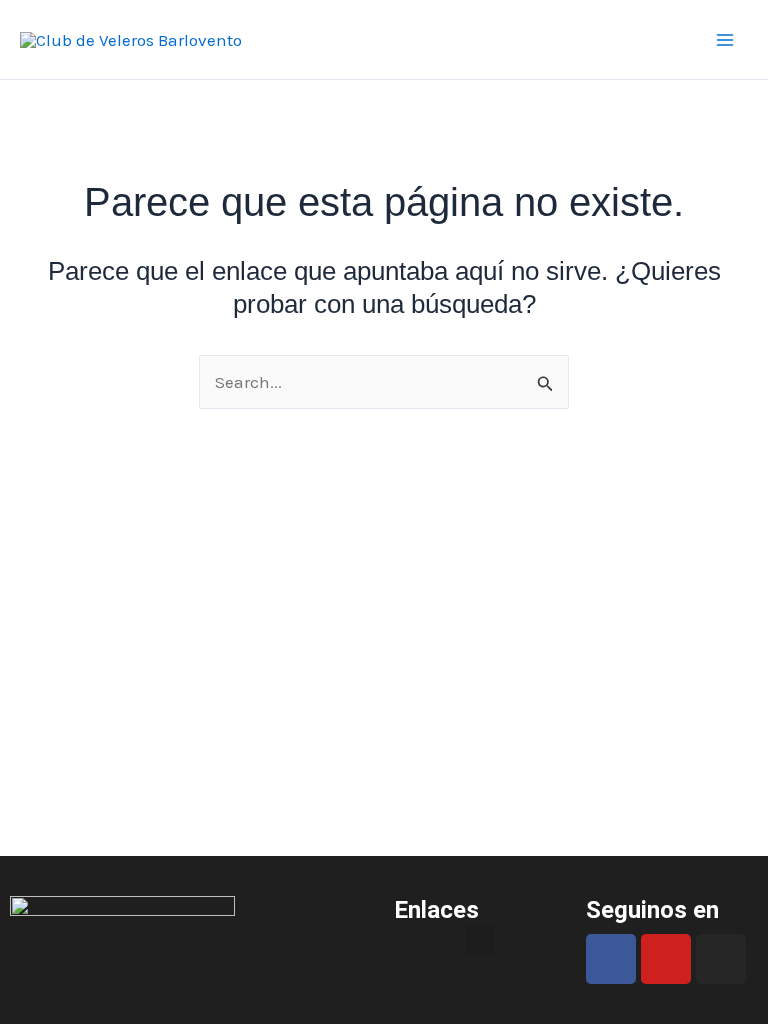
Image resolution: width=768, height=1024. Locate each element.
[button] (480, 940)
